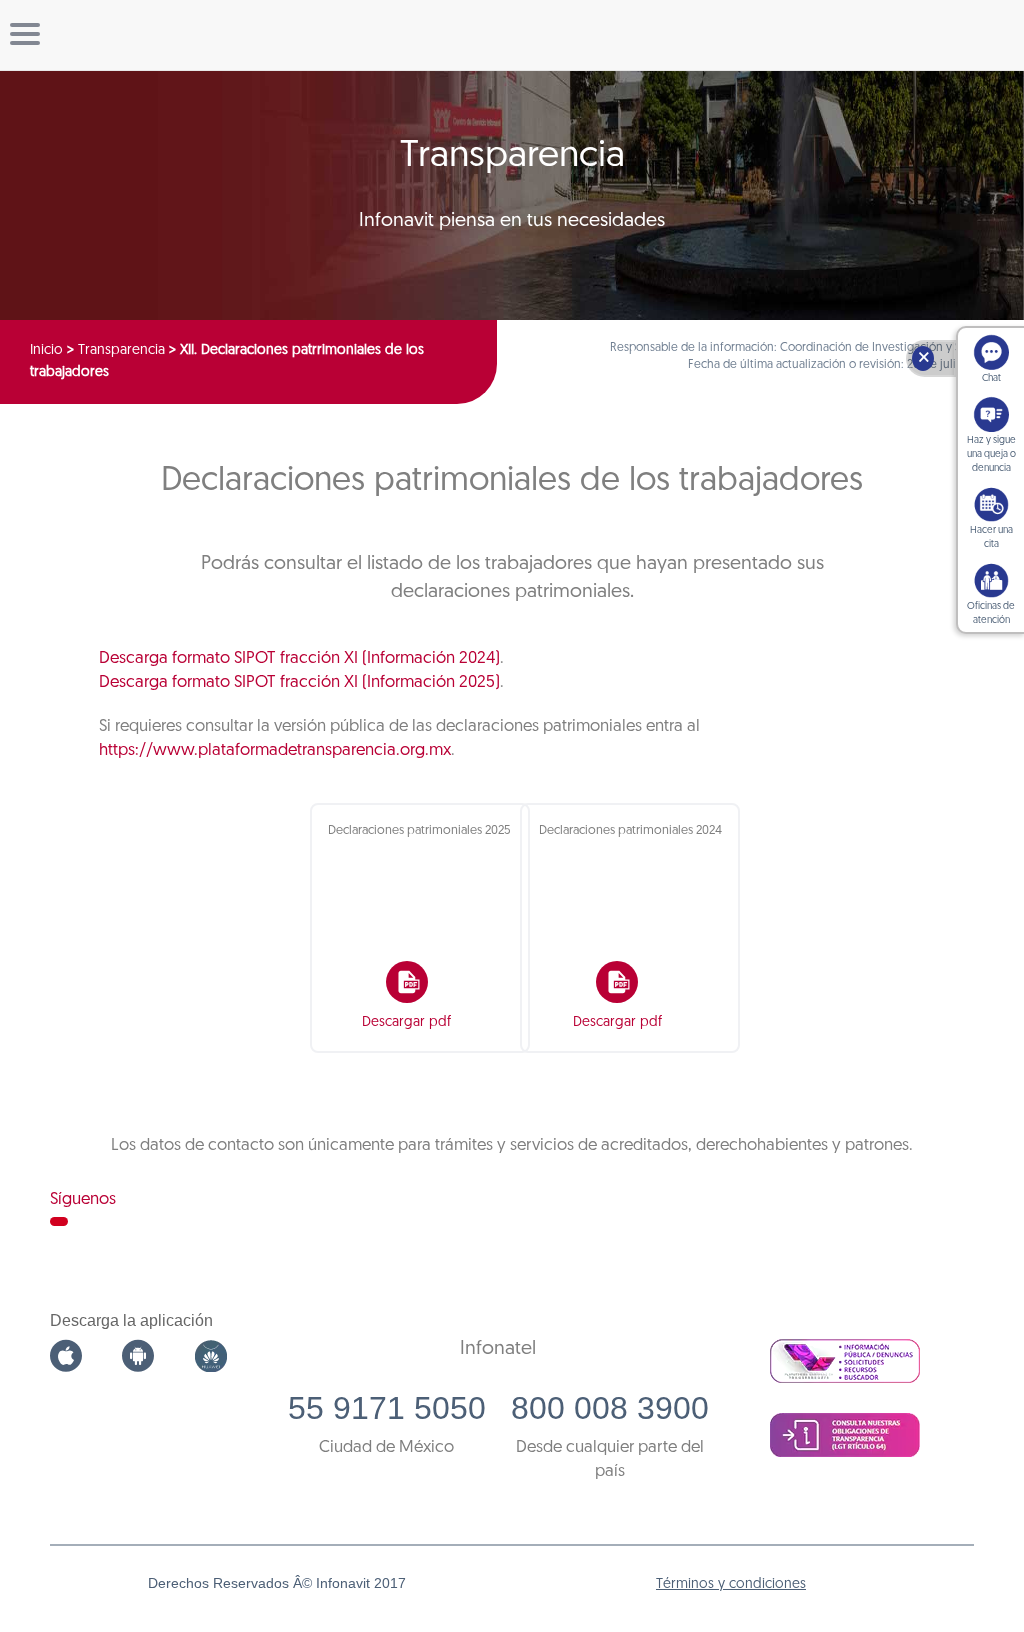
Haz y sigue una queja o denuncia (991, 454)
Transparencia (121, 350)
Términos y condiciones (731, 1584)
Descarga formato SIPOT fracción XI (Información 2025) (299, 682)
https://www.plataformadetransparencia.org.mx (275, 750)
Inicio (46, 350)
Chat (991, 378)
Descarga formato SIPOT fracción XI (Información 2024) (299, 658)
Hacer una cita (991, 537)
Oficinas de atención (991, 613)
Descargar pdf (406, 1022)
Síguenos (83, 1199)
